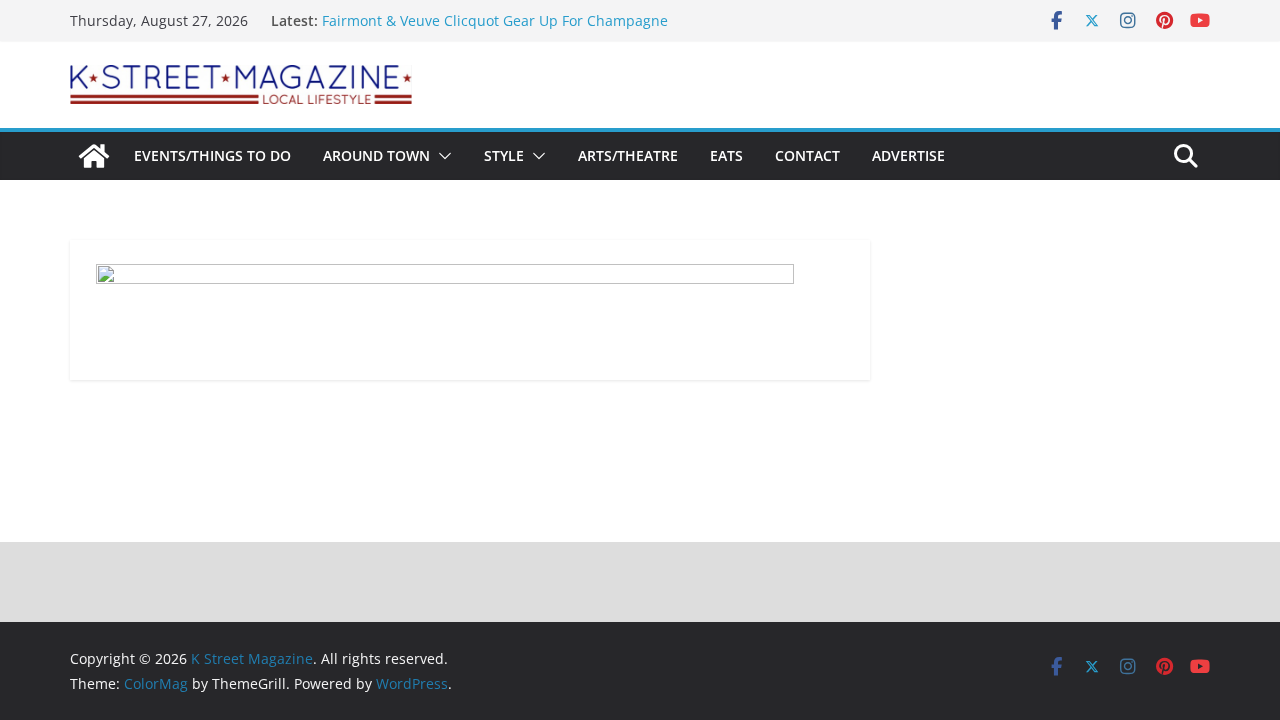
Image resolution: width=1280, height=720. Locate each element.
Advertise (908, 155)
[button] (441, 156)
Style (504, 155)
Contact (807, 155)
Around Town (376, 155)
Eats (726, 155)
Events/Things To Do (212, 155)
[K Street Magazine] (94, 156)
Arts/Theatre (628, 155)
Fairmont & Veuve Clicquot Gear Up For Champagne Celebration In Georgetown (495, 30)
